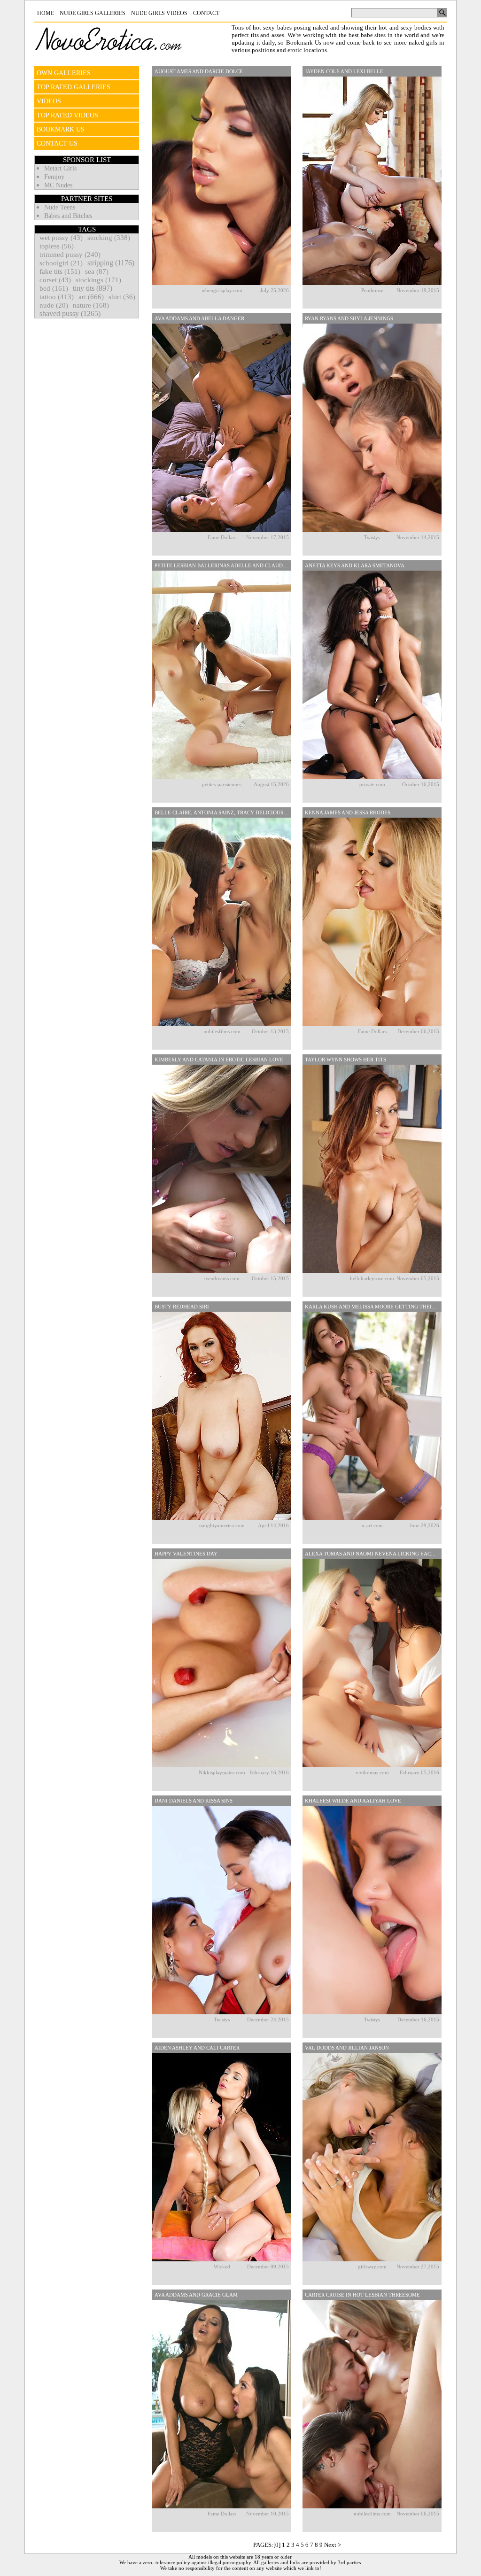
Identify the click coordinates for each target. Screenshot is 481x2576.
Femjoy (54, 177)
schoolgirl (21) (61, 263)
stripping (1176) (111, 263)
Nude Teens (60, 207)
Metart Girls (60, 168)
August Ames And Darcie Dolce (199, 71)
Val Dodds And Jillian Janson (347, 2048)
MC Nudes (58, 185)
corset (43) (55, 280)
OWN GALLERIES (64, 73)
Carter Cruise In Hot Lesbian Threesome (362, 2295)
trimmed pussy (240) (70, 255)
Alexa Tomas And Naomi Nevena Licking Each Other (373, 1554)
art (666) (91, 297)
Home (46, 13)
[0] (277, 2545)
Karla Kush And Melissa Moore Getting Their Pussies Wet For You (373, 1307)
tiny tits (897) (93, 288)
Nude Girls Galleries (93, 13)
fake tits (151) (60, 271)
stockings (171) (98, 280)
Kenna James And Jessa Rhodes (348, 812)
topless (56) (57, 246)
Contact (206, 13)
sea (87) (97, 271)
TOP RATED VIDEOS (67, 115)
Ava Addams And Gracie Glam (196, 2295)
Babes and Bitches (68, 216)
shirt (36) (122, 297)
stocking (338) (109, 238)
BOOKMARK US (61, 129)
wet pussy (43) (61, 238)
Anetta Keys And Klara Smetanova (355, 565)
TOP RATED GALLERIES (74, 87)
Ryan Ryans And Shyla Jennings (349, 318)
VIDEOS (49, 101)
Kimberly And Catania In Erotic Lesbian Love (219, 1060)
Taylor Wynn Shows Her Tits (345, 1060)
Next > (333, 2545)
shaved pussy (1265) (70, 313)
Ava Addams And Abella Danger (199, 318)
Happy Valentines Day (186, 1554)
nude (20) (54, 305)
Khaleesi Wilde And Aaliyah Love (353, 1801)
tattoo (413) (57, 297)
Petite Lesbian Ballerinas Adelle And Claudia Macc (223, 565)
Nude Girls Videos (159, 13)
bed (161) (54, 288)
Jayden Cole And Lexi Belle (344, 71)
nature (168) (91, 305)
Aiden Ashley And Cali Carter (197, 2048)
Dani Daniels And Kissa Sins (194, 1801)
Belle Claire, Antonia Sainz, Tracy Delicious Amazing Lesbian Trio (223, 812)
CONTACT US (57, 143)
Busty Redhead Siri (182, 1307)
